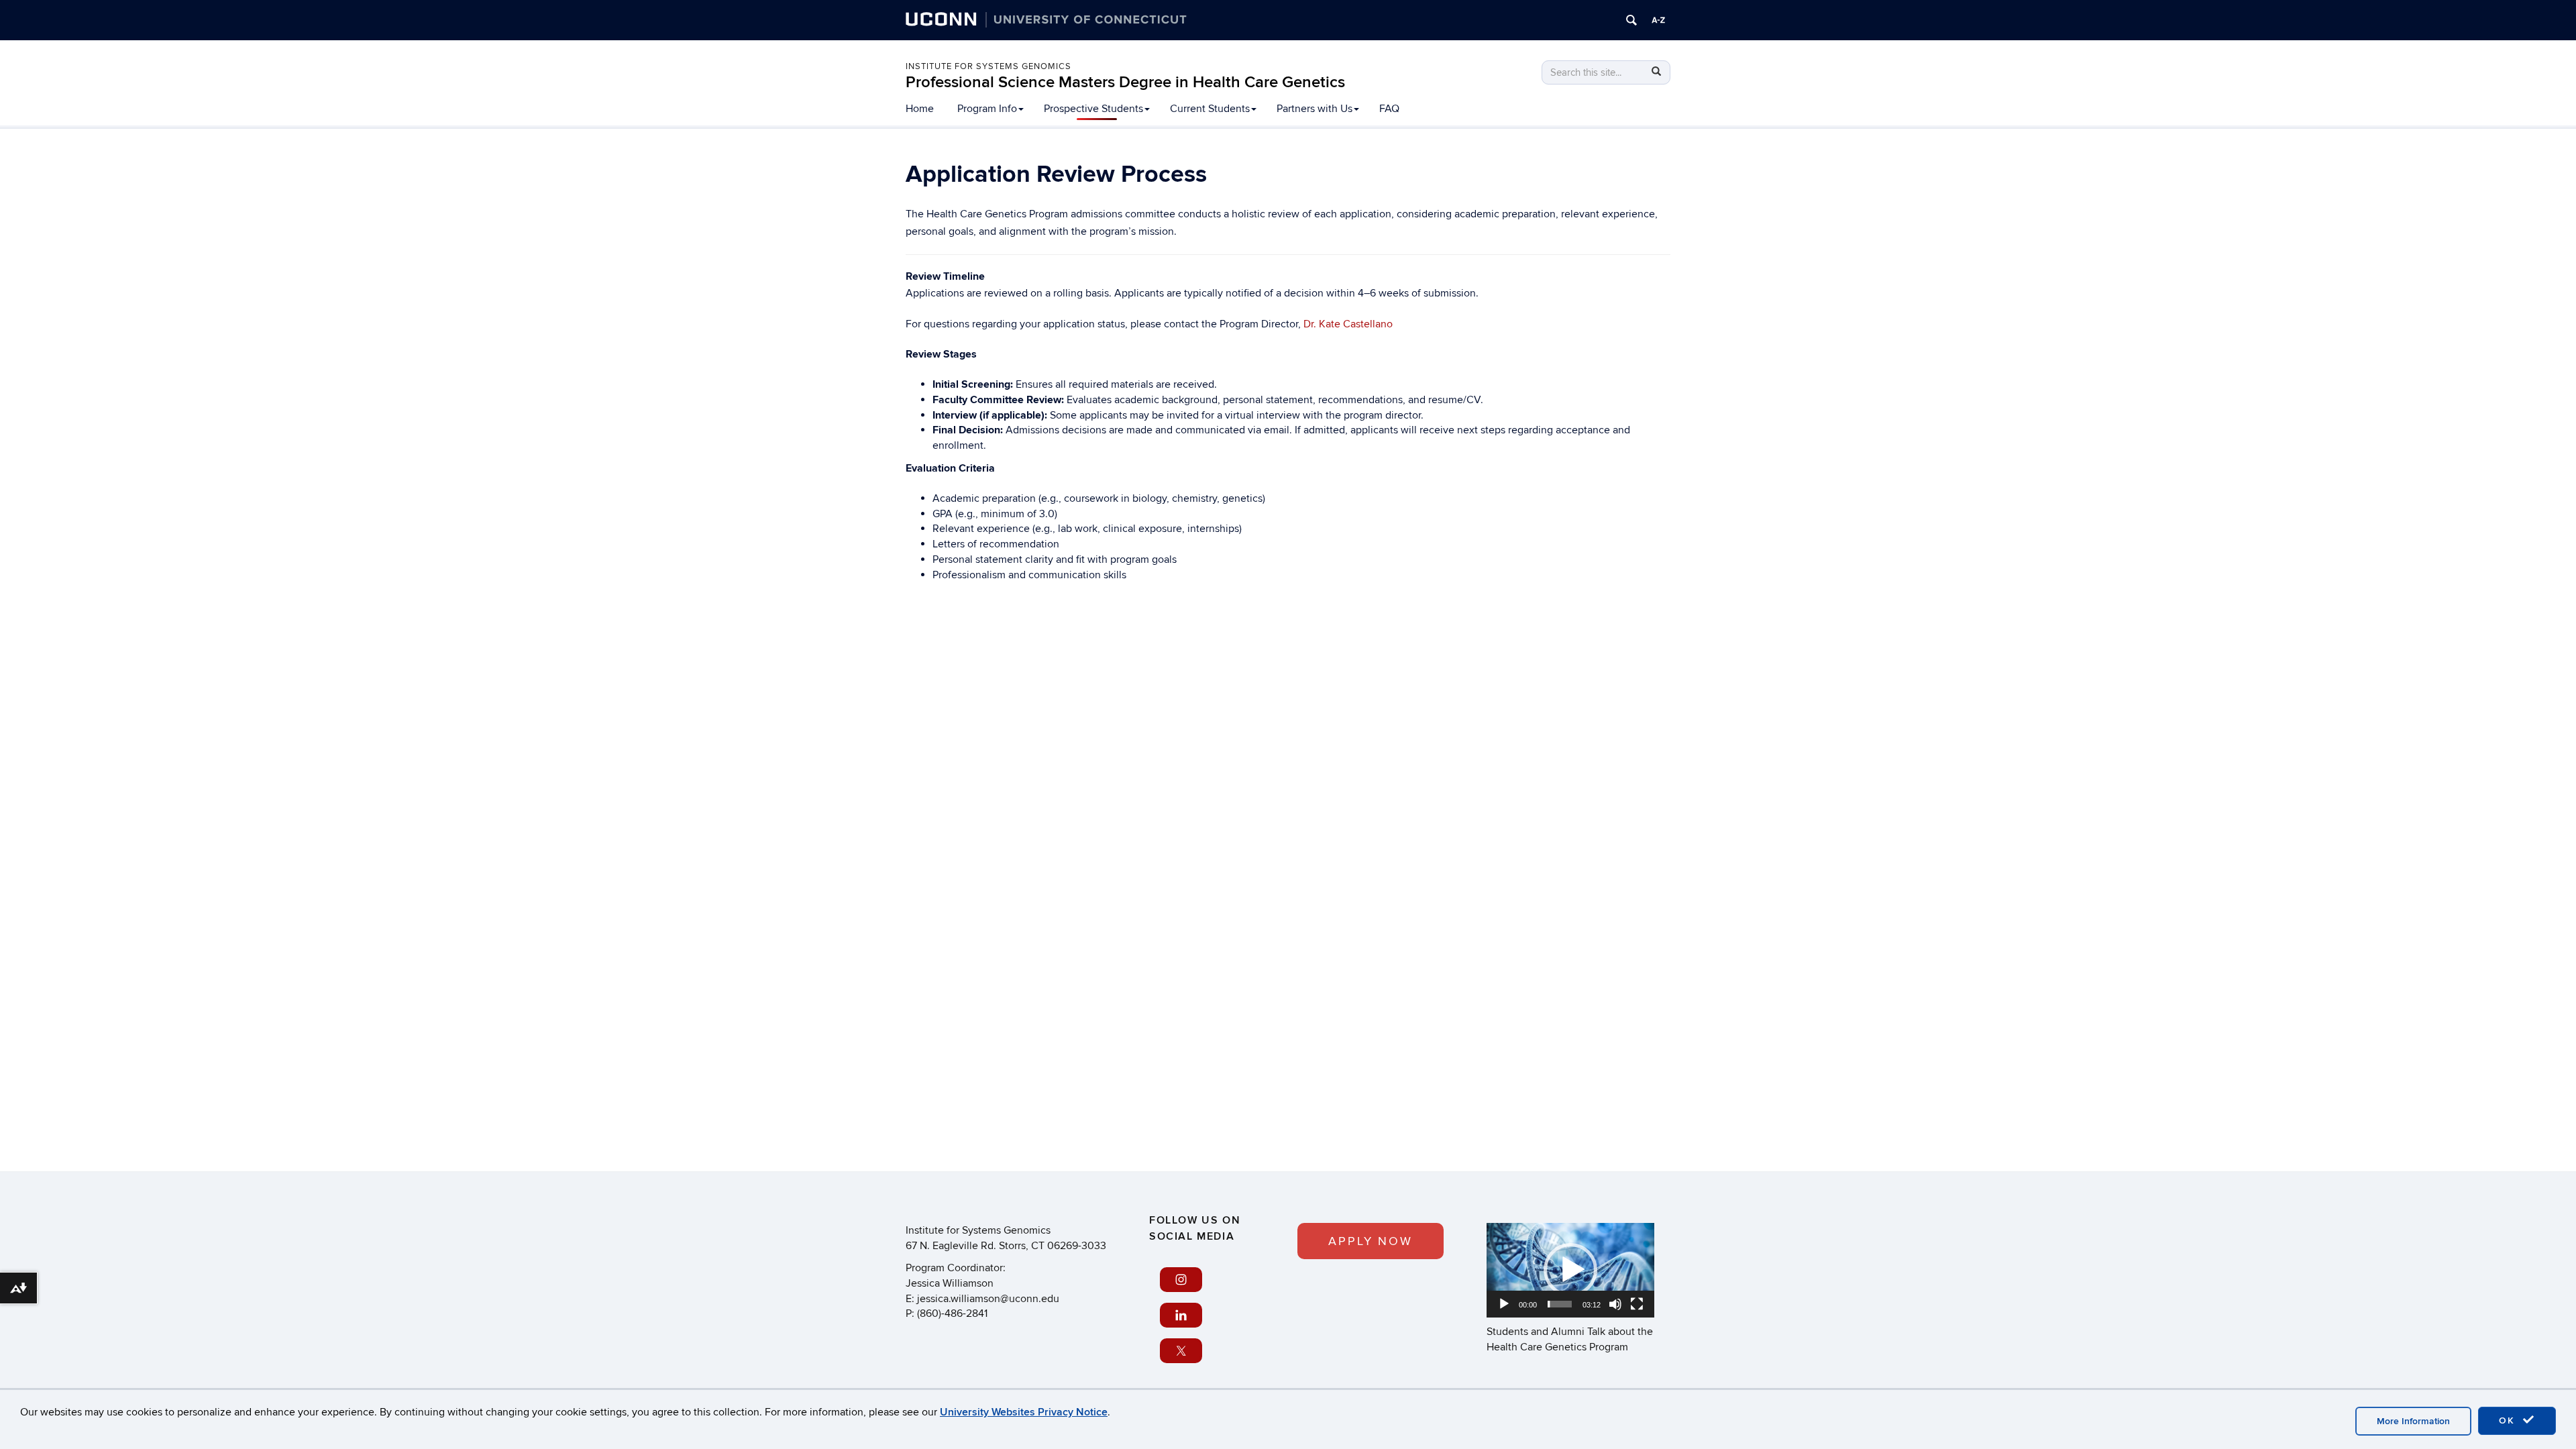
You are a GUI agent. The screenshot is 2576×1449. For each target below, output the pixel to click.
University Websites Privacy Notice (1024, 1412)
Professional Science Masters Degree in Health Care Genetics (1125, 82)
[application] (1570, 1270)
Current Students (1210, 109)
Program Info (987, 109)
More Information (2413, 1421)
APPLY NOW (1371, 1241)
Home (920, 109)
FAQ (1389, 109)
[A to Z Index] (1658, 20)
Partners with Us (1314, 109)
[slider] (1560, 1304)
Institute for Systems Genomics (988, 66)
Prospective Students (1093, 109)
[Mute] (1615, 1304)
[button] (1570, 1270)
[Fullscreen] (1637, 1304)
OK (2509, 1420)
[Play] (1504, 1304)
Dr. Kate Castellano (1348, 324)
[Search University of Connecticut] (1631, 20)
